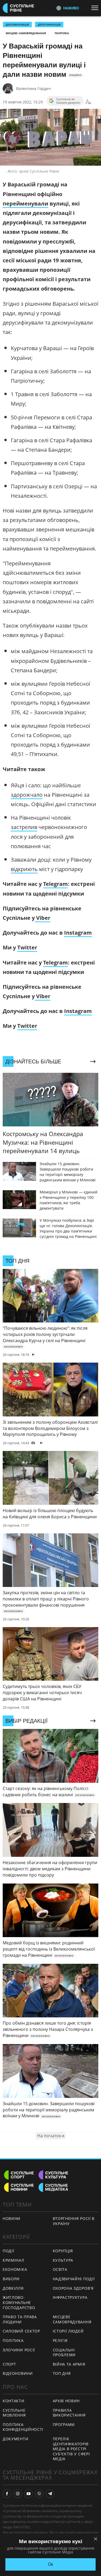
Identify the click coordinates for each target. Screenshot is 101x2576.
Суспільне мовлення (14, 2413)
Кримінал (13, 2260)
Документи (15, 2439)
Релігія (60, 2340)
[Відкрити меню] (96, 8)
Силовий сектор (21, 2331)
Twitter (27, 947)
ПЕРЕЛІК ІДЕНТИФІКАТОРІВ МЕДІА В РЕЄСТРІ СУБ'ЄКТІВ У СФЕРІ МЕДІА (71, 2449)
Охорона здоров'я (73, 2288)
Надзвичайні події (74, 2279)
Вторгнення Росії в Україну (74, 2221)
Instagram (78, 933)
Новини (12, 2218)
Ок (50, 2564)
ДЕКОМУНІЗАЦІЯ (17, 25)
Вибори (11, 2279)
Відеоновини (18, 2373)
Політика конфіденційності (23, 2427)
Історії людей (68, 2331)
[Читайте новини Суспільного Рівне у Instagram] (18, 2494)
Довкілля (13, 2288)
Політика (62, 33)
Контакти (14, 2401)
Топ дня (62, 2373)
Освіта (60, 2269)
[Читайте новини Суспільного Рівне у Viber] (39, 2494)
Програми (64, 2424)
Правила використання (69, 2413)
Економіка (15, 2269)
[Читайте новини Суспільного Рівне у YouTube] (29, 2494)
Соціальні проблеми (64, 2352)
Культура (63, 2260)
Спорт (9, 2364)
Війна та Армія (69, 2364)
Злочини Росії (19, 2350)
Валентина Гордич (34, 88)
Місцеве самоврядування (26, 33)
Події (8, 2251)
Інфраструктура (70, 2297)
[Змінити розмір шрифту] (88, 102)
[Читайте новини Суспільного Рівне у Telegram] (50, 2494)
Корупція (63, 2251)
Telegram (55, 884)
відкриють (24, 869)
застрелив (24, 827)
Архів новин (66, 2401)
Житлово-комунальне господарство (19, 2302)
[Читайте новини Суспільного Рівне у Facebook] (7, 2494)
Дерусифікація (49, 25)
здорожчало (27, 795)
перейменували (25, 203)
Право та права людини (20, 2319)
